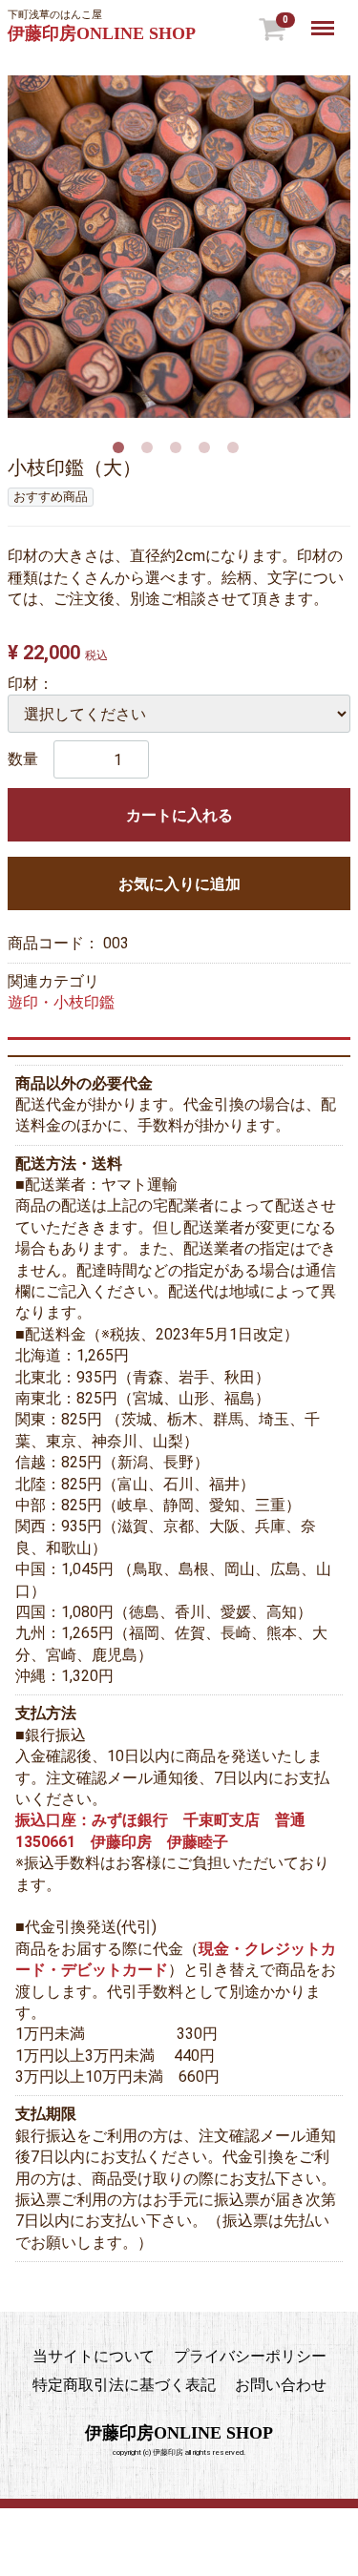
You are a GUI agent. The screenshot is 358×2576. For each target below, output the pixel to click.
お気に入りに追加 (179, 884)
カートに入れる (179, 815)
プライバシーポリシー (250, 2356)
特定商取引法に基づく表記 (124, 2386)
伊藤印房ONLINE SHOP (102, 33)
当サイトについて (94, 2356)
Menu (325, 18)
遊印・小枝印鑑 (61, 1002)
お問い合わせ (281, 2386)
